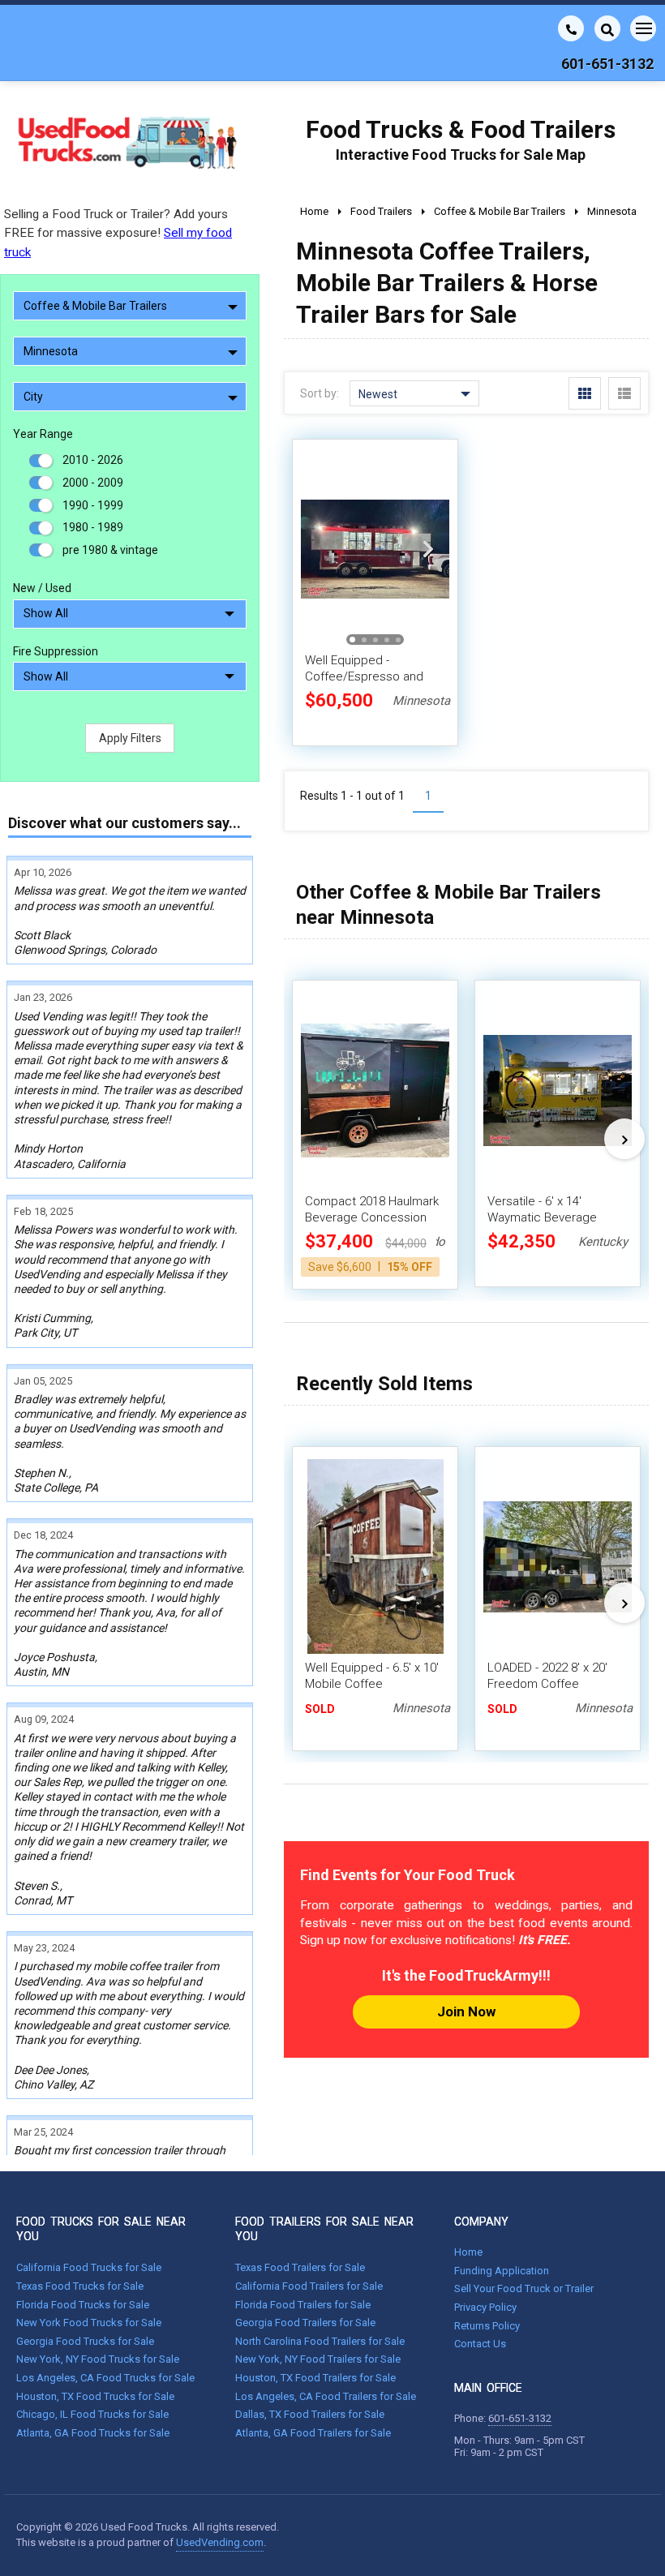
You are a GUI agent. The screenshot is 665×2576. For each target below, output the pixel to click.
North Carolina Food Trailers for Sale (320, 2341)
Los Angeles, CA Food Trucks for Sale (105, 2378)
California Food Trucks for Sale (89, 2267)
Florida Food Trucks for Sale (83, 2305)
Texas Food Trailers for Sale (300, 2267)
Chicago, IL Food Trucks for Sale (92, 2414)
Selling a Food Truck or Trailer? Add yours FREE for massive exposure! (118, 233)
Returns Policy (487, 2326)
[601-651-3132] (571, 28)
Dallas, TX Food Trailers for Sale (310, 2414)
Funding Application (502, 2271)
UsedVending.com (220, 2542)
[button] (428, 549)
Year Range (43, 434)
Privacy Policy (485, 2307)
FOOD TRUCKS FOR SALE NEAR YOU (101, 2229)
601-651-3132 (520, 2418)
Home (468, 2252)
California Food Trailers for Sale (309, 2286)
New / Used (42, 588)
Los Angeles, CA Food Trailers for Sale (326, 2396)
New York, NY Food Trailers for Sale (318, 2359)
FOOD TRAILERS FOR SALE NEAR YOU (324, 2229)
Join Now (466, 2011)
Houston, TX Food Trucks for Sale (95, 2396)
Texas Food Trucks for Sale (80, 2286)
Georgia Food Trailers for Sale (305, 2323)
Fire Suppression (56, 651)
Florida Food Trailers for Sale (303, 2305)
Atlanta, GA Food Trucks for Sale (93, 2433)
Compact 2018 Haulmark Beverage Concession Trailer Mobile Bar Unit (372, 1217)
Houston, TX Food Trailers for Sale (315, 2378)
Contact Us (480, 2344)
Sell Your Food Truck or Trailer (524, 2288)
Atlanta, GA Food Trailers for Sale (313, 2433)
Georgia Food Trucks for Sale (85, 2341)
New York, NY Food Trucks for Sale (98, 2359)
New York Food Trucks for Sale (89, 2323)
